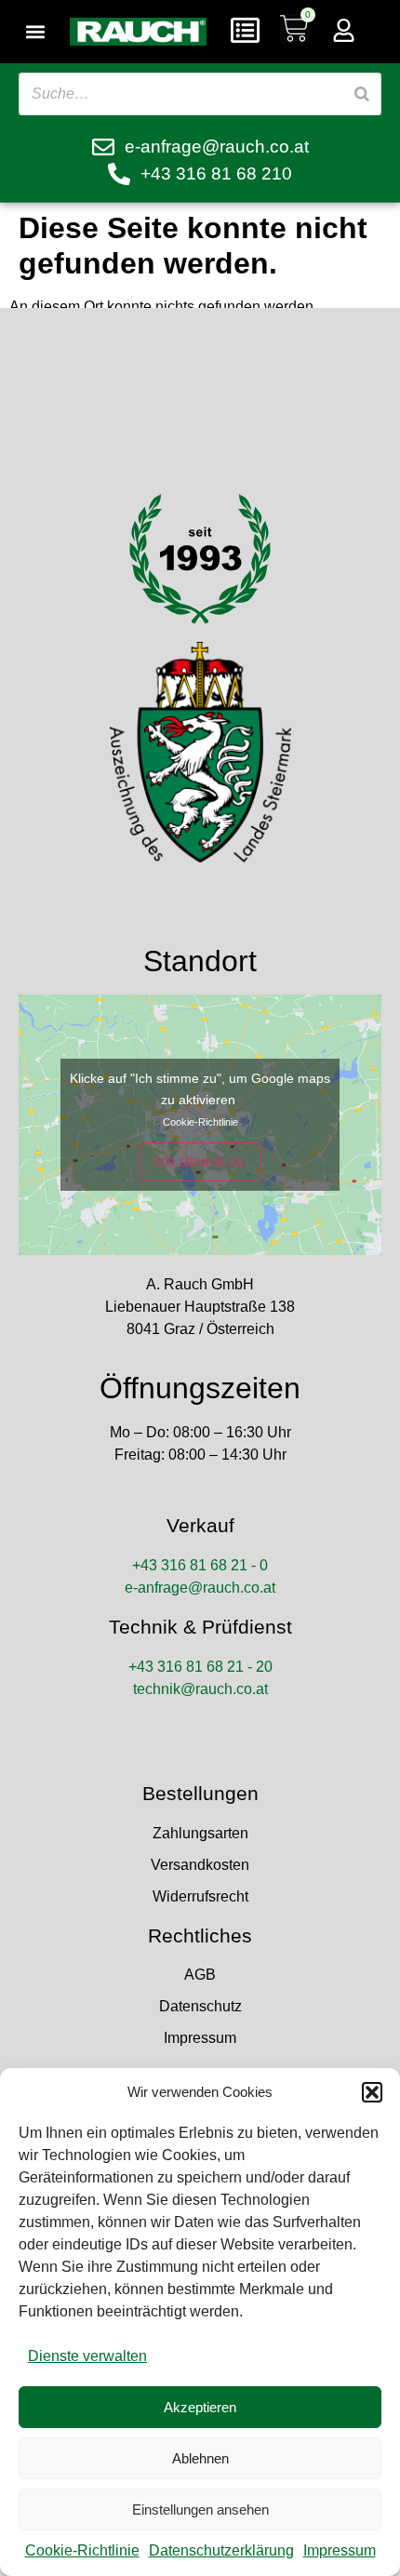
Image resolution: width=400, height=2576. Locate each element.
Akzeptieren (200, 2407)
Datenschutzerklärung (221, 2550)
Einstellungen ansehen (200, 2509)
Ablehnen (200, 2458)
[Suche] (362, 94)
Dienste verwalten (87, 2356)
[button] (372, 2092)
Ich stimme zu (200, 1161)
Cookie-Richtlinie (82, 2550)
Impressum (340, 2550)
